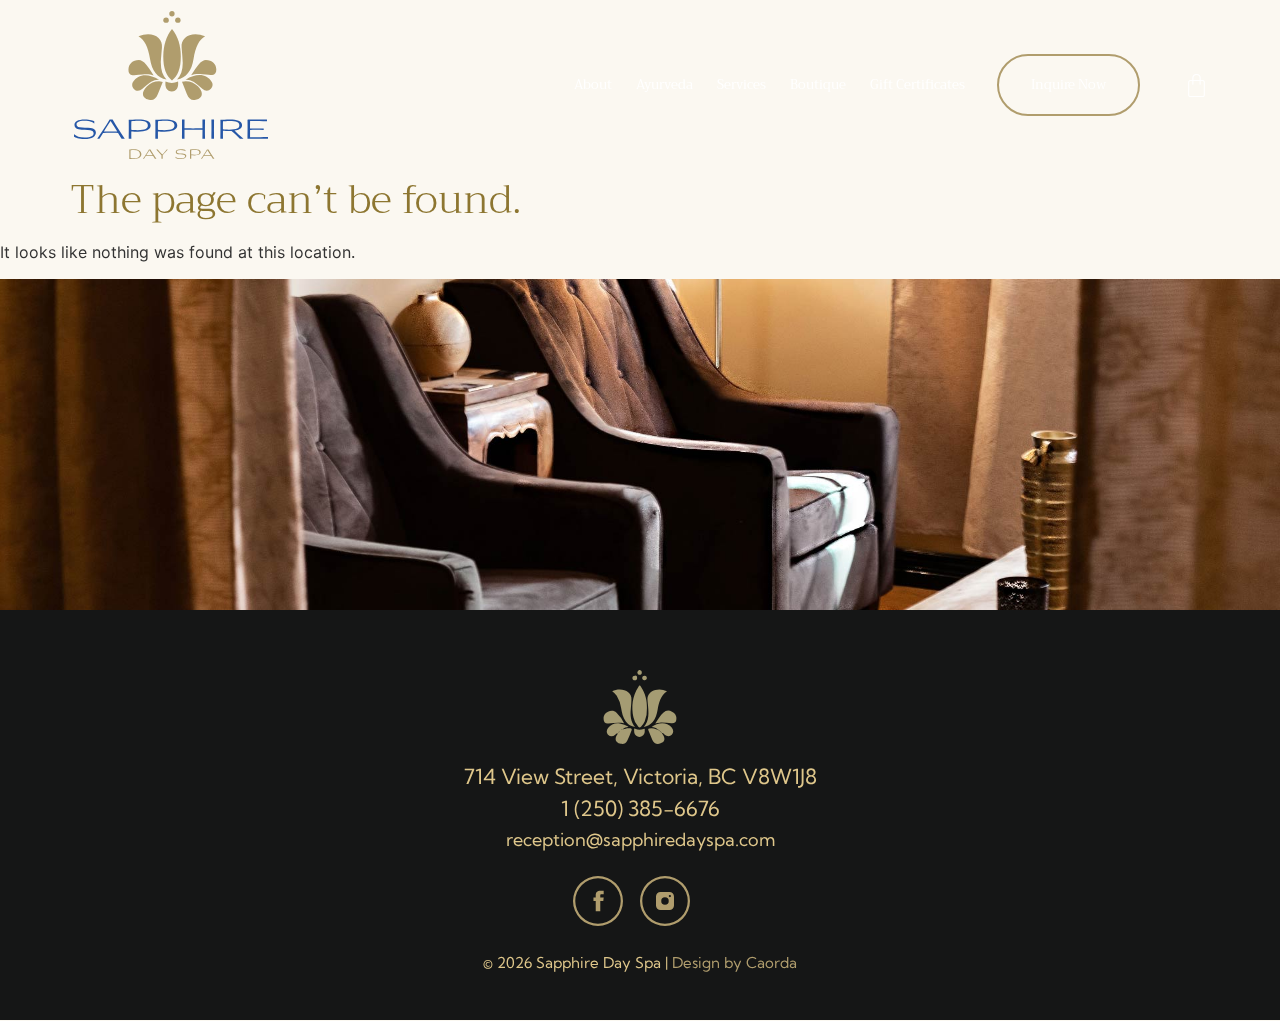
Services (741, 84)
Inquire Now (1068, 84)
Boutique (818, 84)
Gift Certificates (917, 84)
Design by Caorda (734, 962)
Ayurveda (664, 84)
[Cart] (1196, 85)
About (593, 84)
